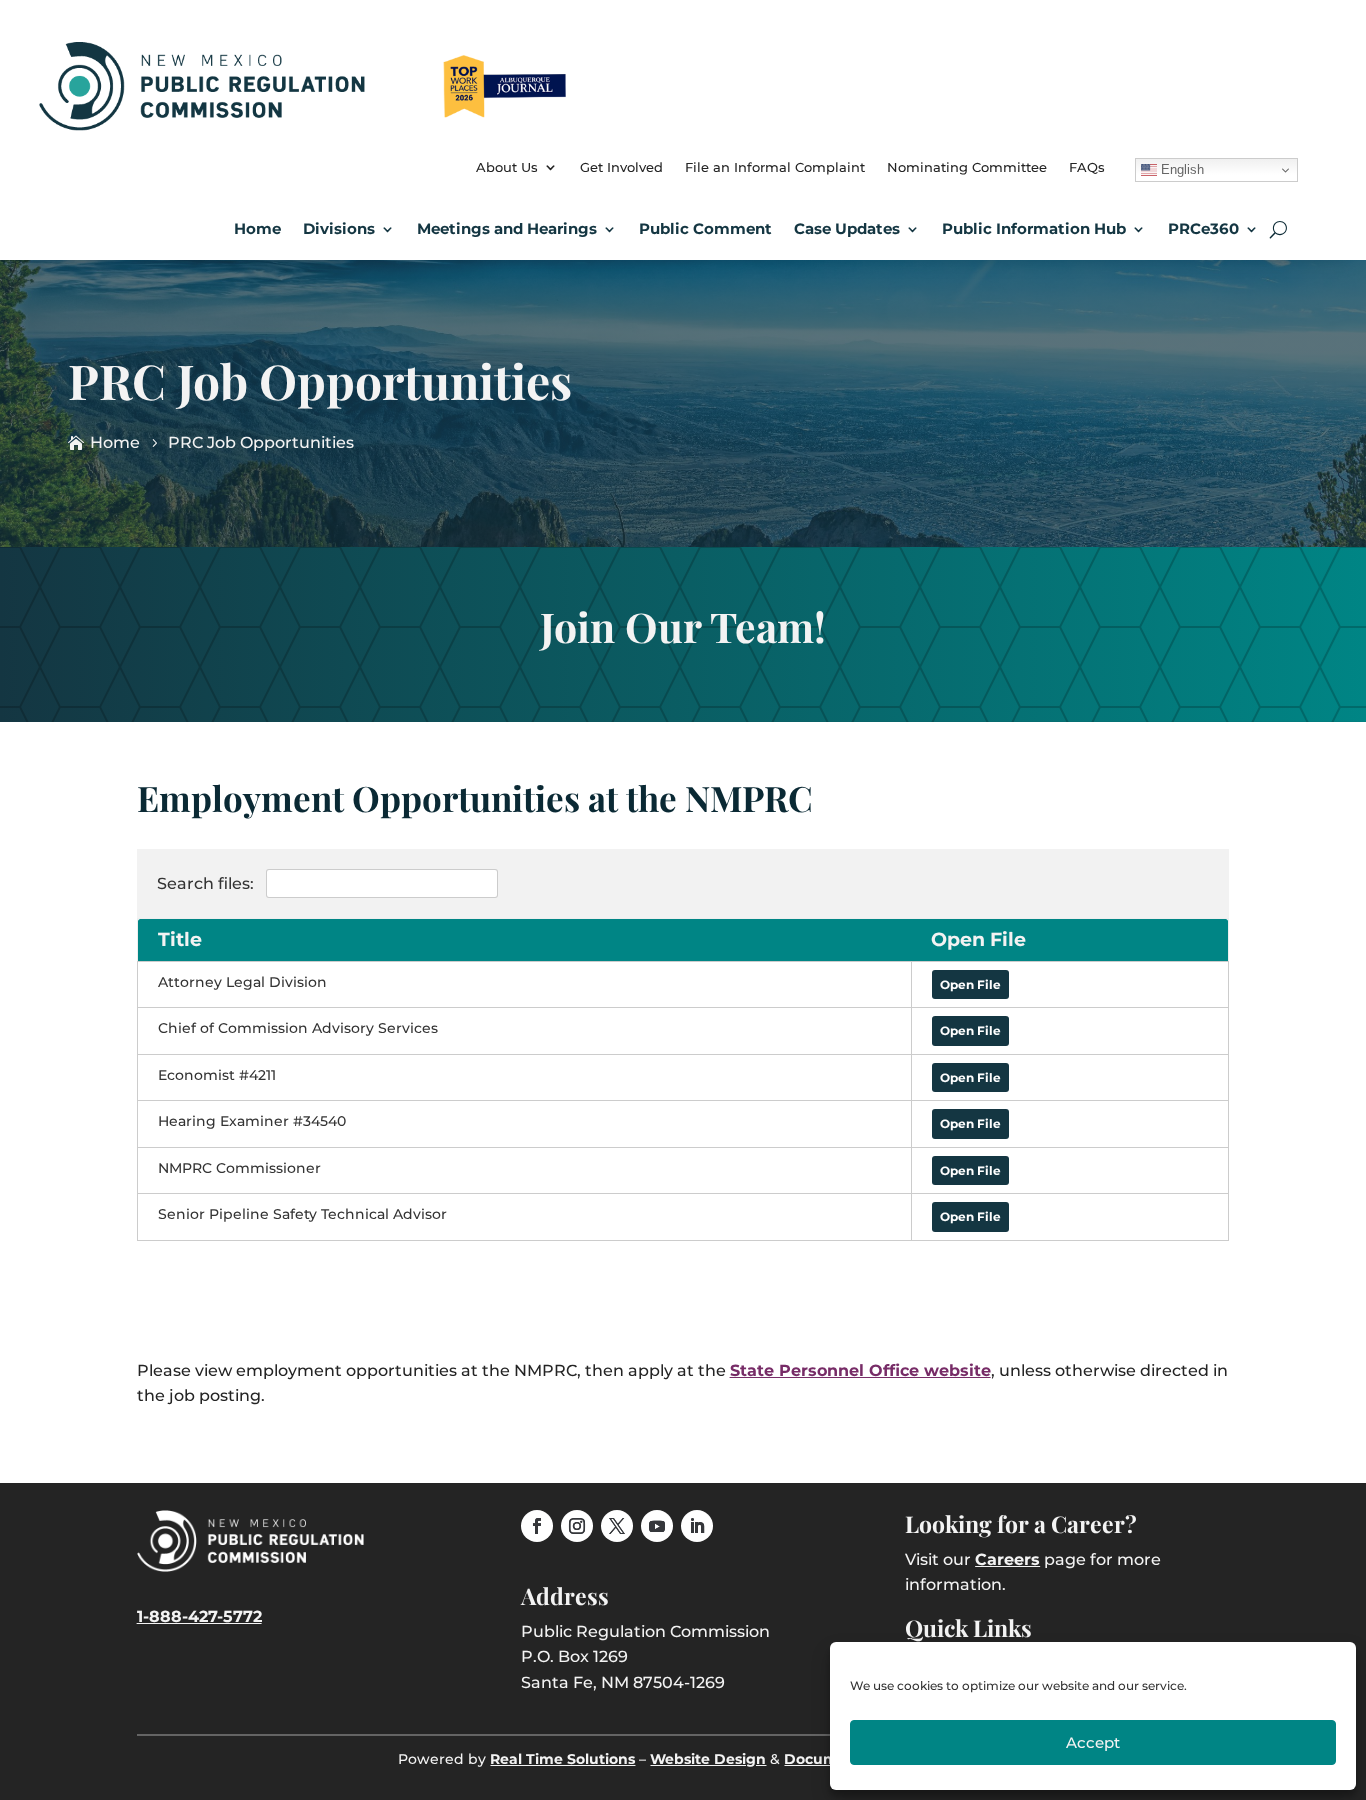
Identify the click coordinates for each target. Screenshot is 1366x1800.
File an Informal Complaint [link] (775, 167)
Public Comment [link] (705, 228)
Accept (1093, 1742)
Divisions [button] (339, 228)
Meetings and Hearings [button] (507, 228)
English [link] (1180, 169)
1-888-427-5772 (199, 1616)
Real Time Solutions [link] (562, 1759)
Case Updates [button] (847, 228)
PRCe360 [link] (1203, 228)
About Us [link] (507, 167)
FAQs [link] (1087, 167)
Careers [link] (1007, 1559)
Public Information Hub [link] (1034, 228)
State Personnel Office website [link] (860, 1370)
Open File (970, 984)
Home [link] (257, 228)
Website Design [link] (708, 1759)
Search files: (207, 883)
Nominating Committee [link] (967, 167)
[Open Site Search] (1278, 229)
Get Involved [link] (621, 167)
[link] (306, 124)
